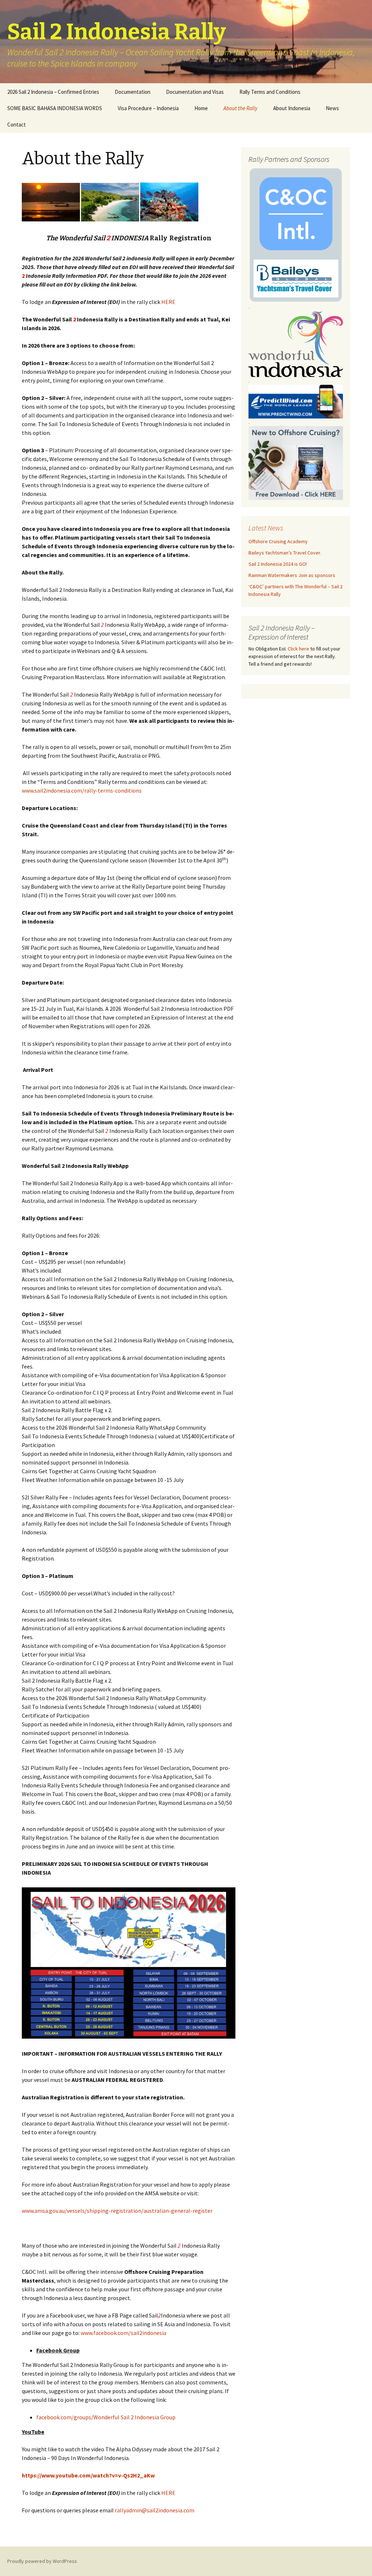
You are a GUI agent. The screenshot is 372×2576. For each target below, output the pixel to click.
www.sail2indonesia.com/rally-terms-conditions (82, 790)
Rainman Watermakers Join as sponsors (292, 575)
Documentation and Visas (195, 92)
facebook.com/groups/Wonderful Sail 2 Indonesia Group (106, 2417)
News (332, 108)
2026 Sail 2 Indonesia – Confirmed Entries (53, 92)
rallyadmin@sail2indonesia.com (155, 2510)
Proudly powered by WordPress (42, 2561)
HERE (168, 302)
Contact (17, 125)
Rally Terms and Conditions (270, 92)
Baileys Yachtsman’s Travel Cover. (285, 553)
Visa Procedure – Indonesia (148, 108)
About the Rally (240, 108)
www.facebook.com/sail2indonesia (124, 2333)
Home (201, 108)
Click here (298, 649)
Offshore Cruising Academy (278, 541)
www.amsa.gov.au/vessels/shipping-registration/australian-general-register (117, 2211)
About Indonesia (292, 108)
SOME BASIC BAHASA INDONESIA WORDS (55, 108)
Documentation (133, 92)
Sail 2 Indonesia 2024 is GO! (278, 564)
